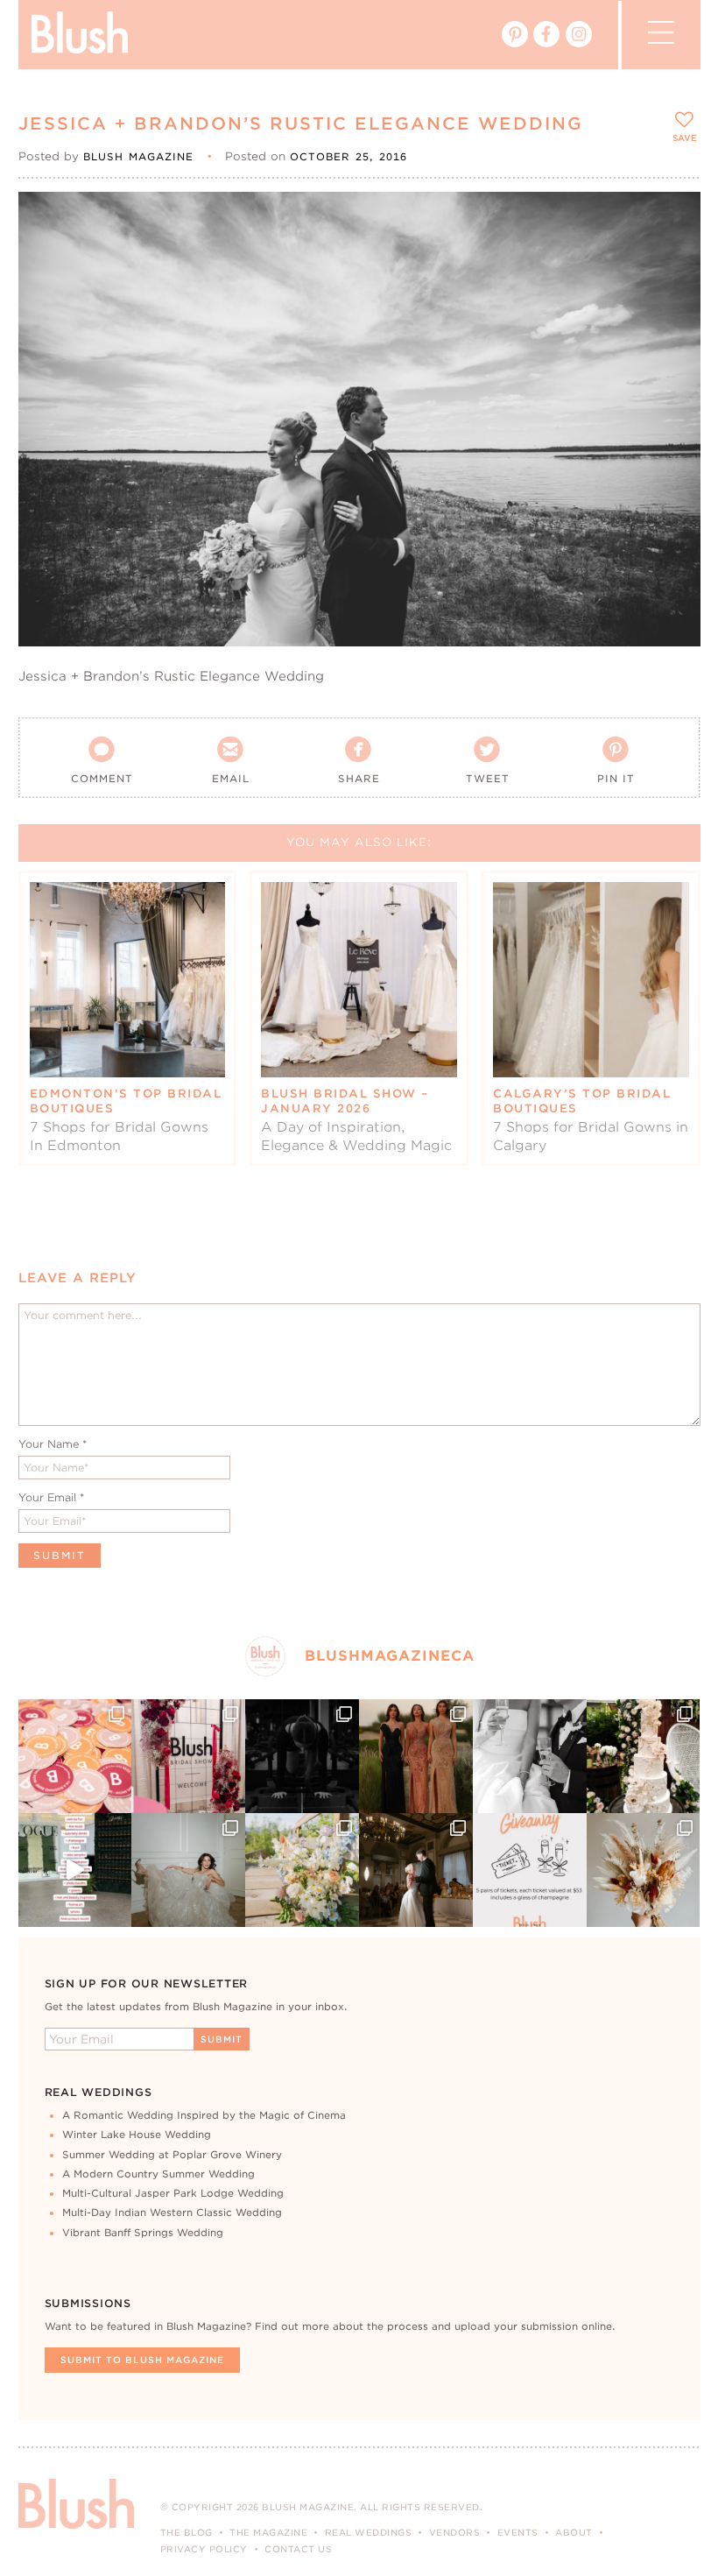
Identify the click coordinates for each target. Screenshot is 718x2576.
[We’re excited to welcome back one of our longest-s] (416, 1870)
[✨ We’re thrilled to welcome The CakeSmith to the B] (644, 1756)
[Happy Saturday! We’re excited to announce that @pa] (644, 1870)
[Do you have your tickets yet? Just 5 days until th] (530, 1756)
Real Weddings (369, 2532)
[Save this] (672, 220)
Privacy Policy (204, 2549)
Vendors (455, 2532)
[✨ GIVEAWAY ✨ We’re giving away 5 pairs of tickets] (530, 1870)
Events (518, 2532)
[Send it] (672, 300)
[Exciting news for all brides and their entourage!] (416, 1756)
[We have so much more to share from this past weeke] (75, 1756)
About (574, 2532)
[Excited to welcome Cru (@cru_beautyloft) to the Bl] (188, 1870)
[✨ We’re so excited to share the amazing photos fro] (188, 1756)
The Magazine (268, 2532)
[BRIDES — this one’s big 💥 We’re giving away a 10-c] (302, 1756)
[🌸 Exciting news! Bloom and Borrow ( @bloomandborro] (302, 1870)
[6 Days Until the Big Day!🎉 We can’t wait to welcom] (75, 1870)
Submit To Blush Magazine (142, 2360)
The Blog (187, 2532)
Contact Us (298, 2549)
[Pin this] (672, 259)
